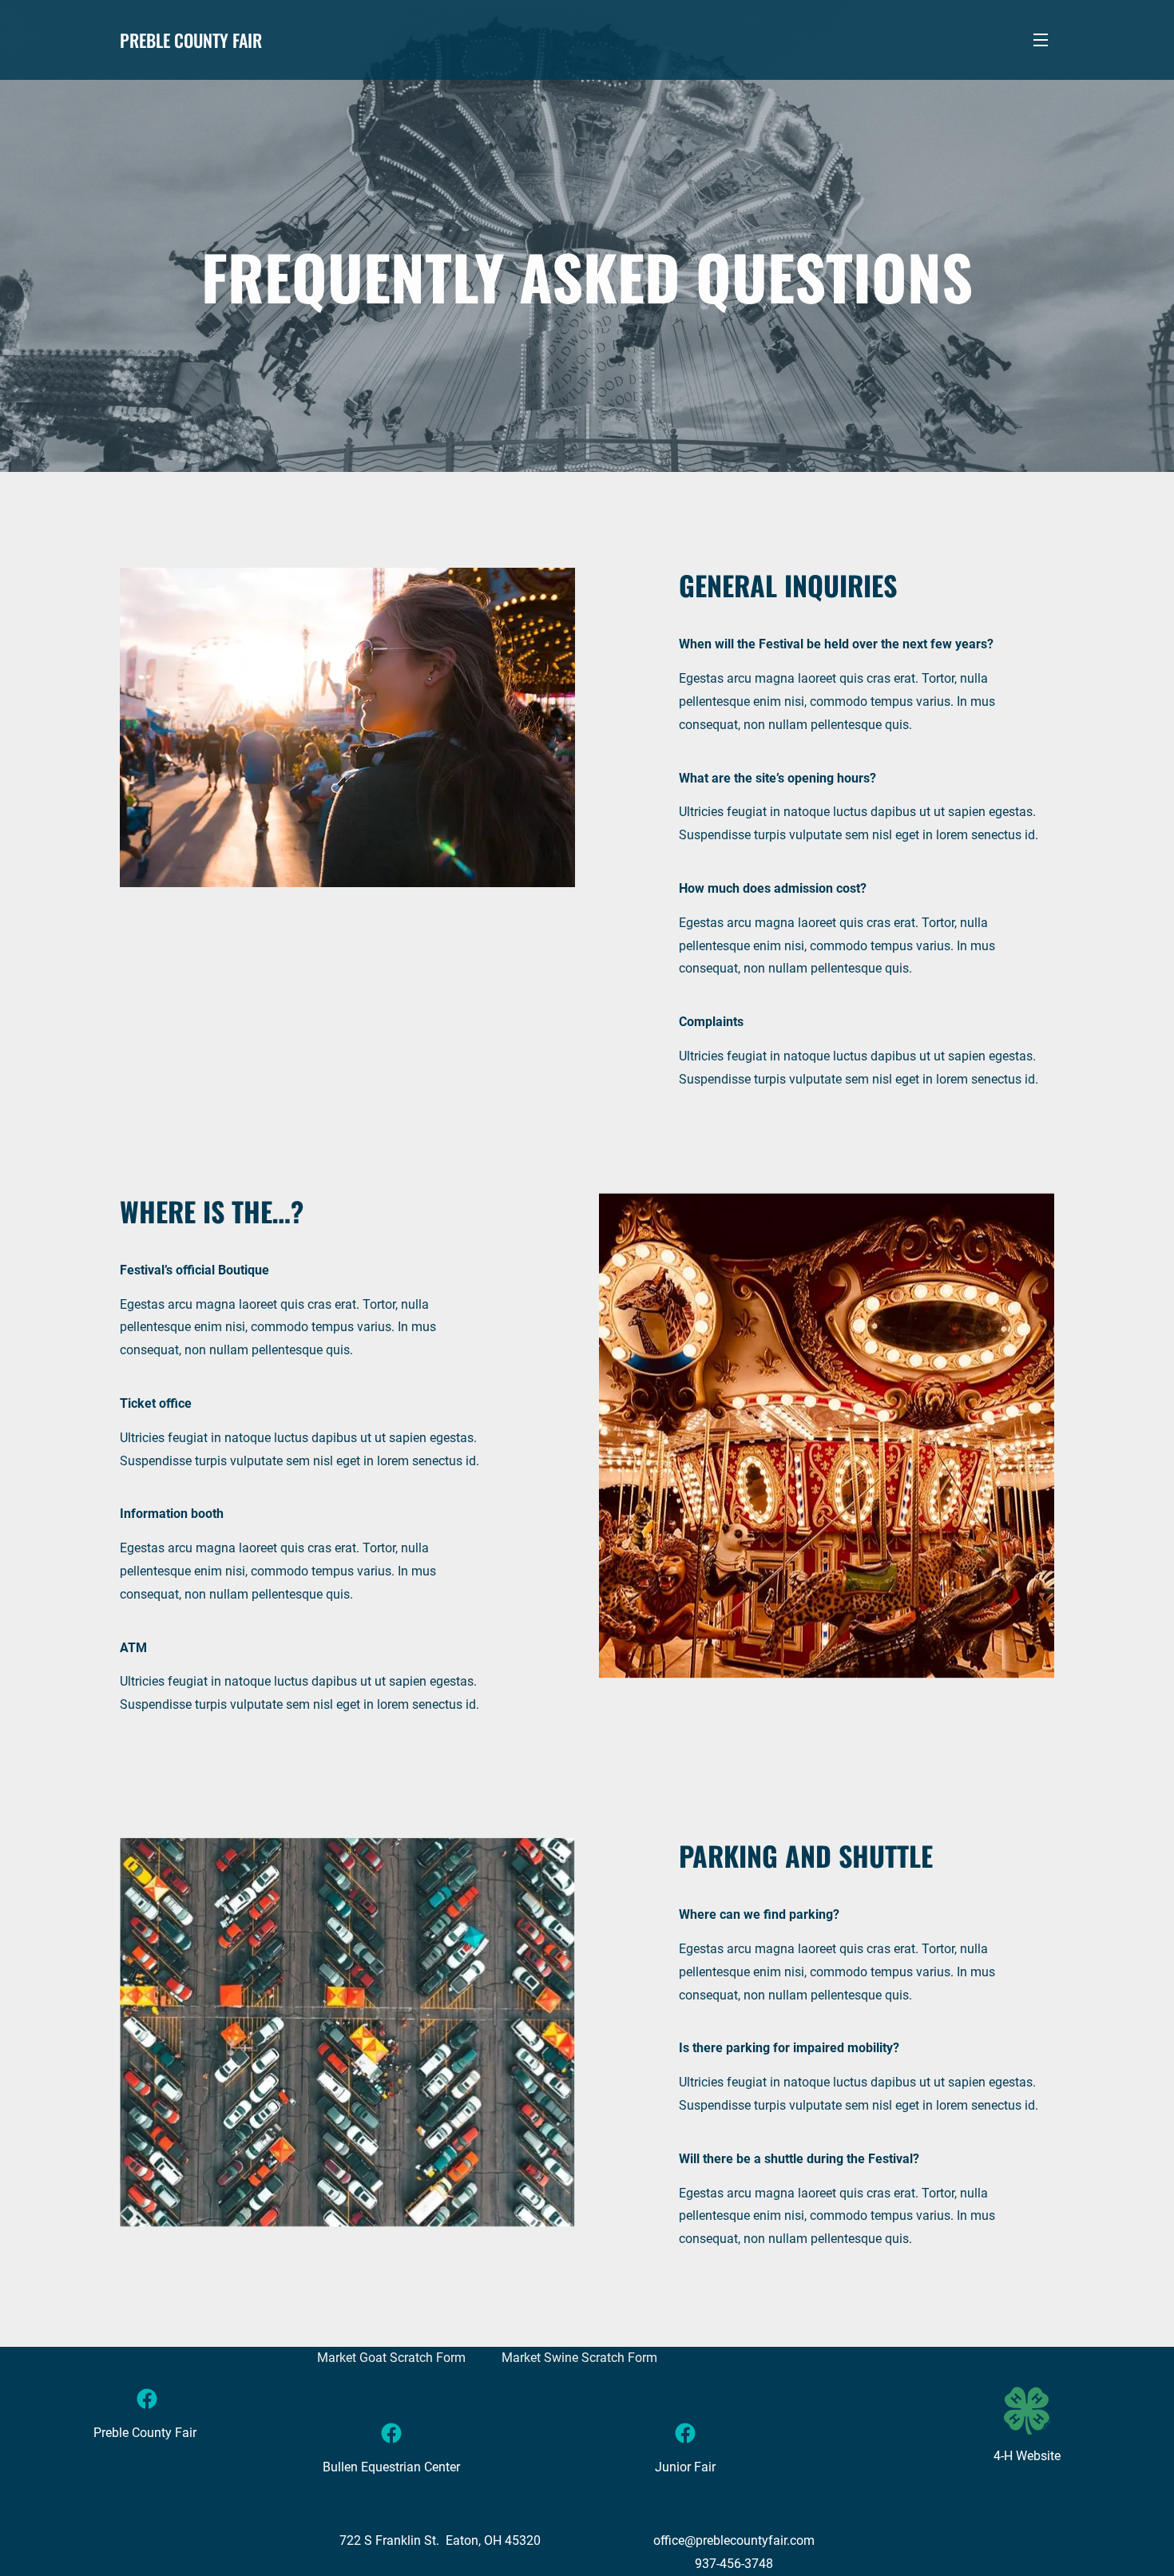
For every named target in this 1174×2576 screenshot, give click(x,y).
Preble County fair (191, 40)
